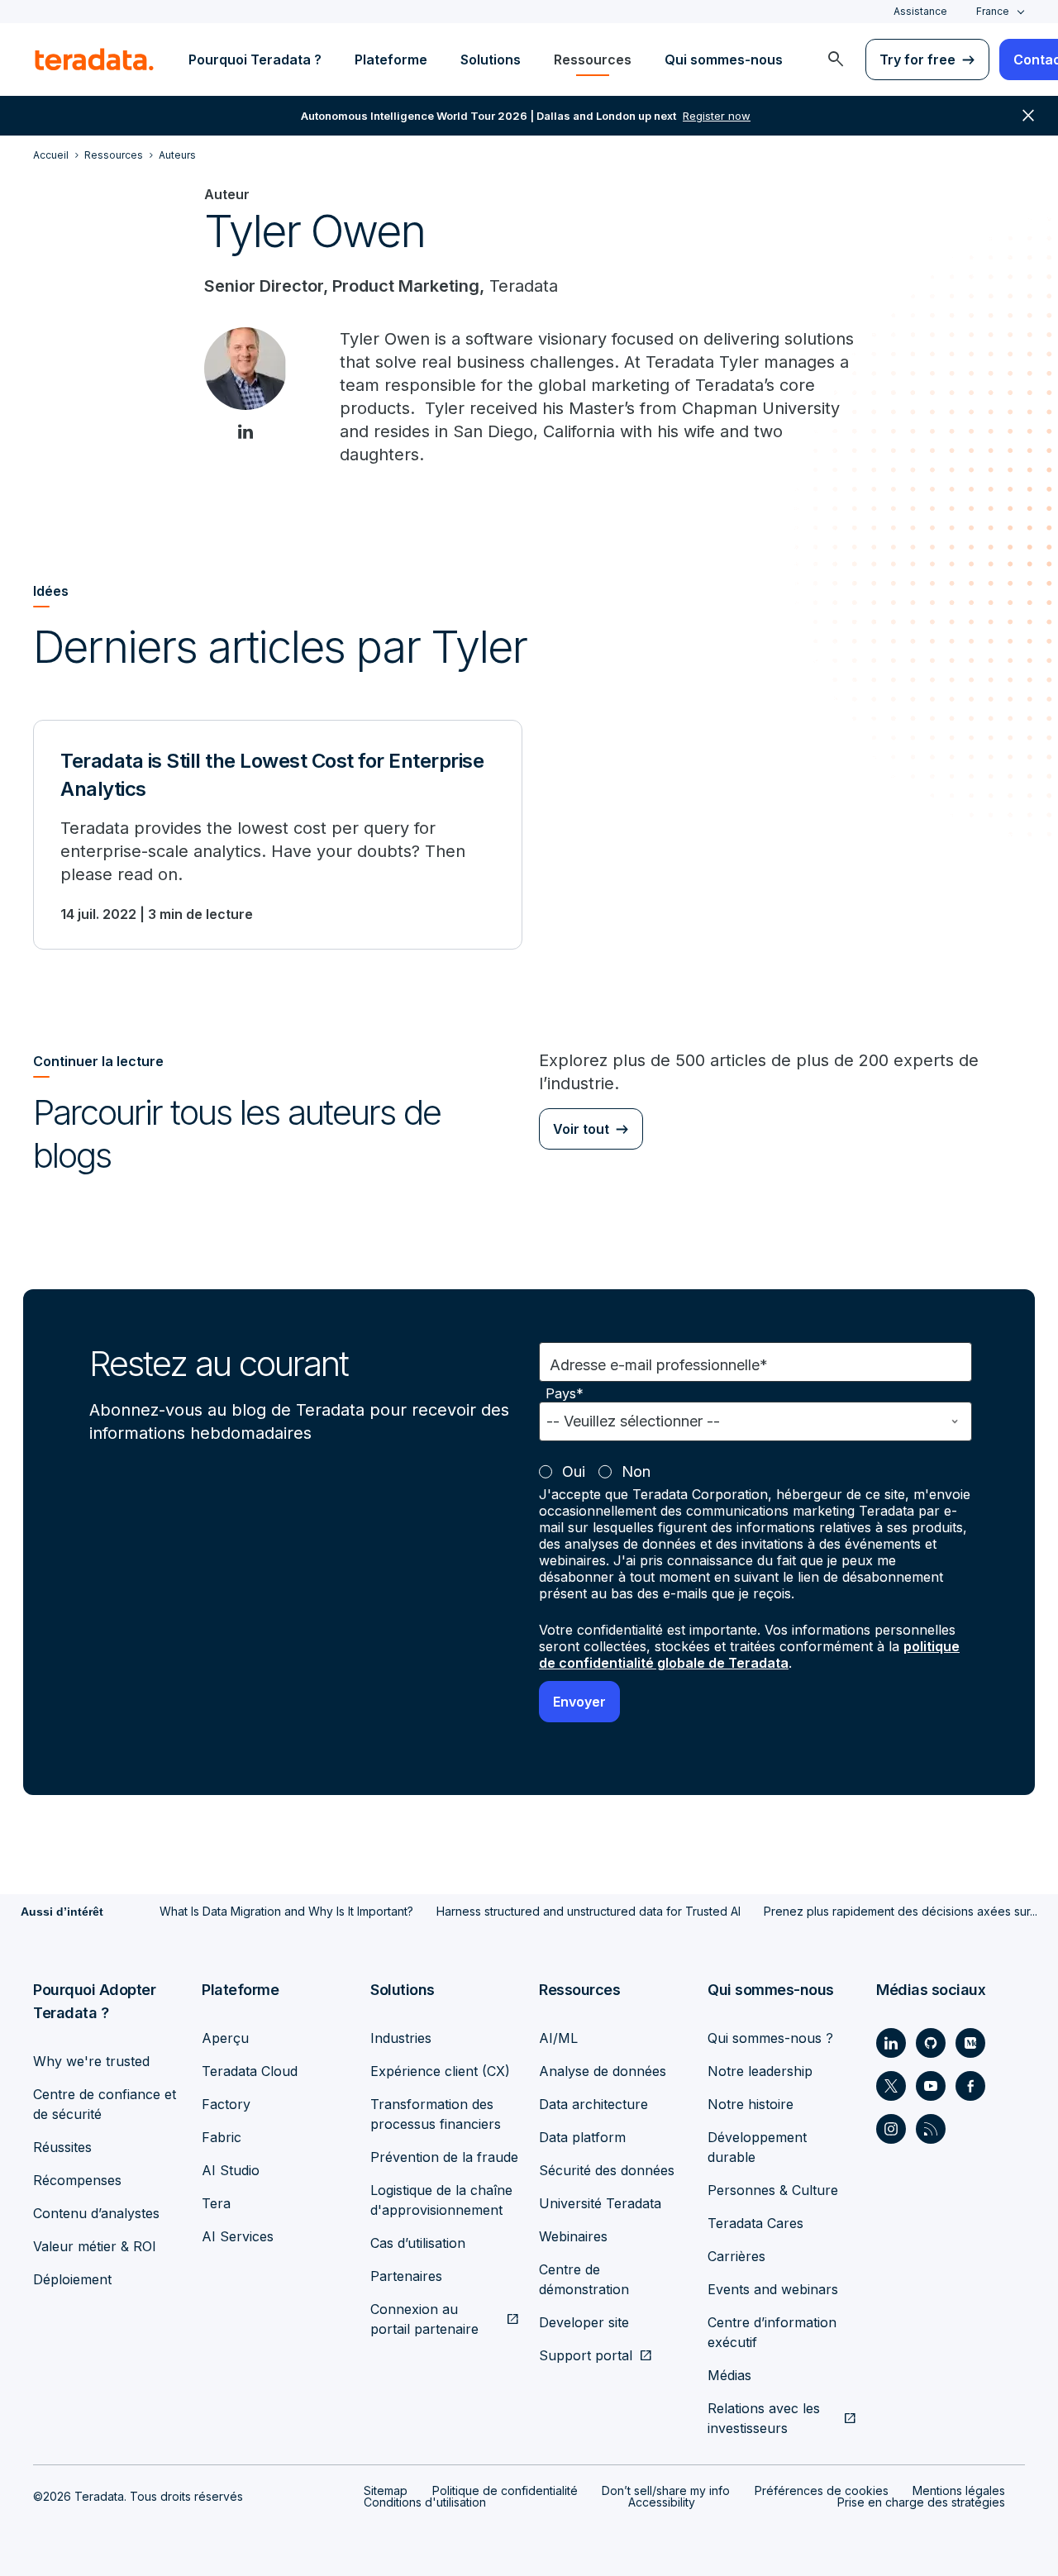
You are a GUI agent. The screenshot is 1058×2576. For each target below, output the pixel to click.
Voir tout (581, 1129)
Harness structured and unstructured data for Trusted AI (589, 1911)
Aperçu (225, 2038)
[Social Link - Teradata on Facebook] (970, 2086)
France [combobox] (993, 11)
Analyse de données (603, 2071)
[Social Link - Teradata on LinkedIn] (891, 2043)
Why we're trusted (91, 2061)
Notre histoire (751, 2104)
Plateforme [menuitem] (391, 60)
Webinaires (573, 2236)
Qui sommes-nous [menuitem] (724, 60)
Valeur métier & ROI (95, 2246)
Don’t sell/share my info (666, 2490)
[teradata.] (94, 60)
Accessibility (662, 2502)
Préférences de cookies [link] (822, 2490)
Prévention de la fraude (444, 2157)
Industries (401, 2038)
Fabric (222, 2137)
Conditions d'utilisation (425, 2502)
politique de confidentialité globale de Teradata (749, 1655)
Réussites (62, 2147)
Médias (729, 2375)
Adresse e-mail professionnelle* (659, 1365)
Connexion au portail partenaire (424, 2319)
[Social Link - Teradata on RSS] (931, 2129)
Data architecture (593, 2104)
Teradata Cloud (250, 2071)
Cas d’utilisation (418, 2243)
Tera (216, 2203)
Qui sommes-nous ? (770, 2038)
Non (636, 1471)
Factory (226, 2104)
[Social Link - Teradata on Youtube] (931, 2086)
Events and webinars (773, 2289)
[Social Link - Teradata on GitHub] (931, 2043)
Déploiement (72, 2279)
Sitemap (386, 2490)
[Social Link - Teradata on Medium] (970, 2043)
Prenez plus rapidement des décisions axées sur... (901, 1911)
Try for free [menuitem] (917, 60)
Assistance (920, 11)
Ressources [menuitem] (593, 60)
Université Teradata (600, 2203)
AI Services (238, 2236)
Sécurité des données (607, 2170)
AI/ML (558, 2038)
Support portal (586, 2355)
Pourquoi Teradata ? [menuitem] (255, 60)
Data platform (582, 2137)
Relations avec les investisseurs (764, 2418)
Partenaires (406, 2276)
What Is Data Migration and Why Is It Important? (286, 1911)
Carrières (736, 2256)
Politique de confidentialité (505, 2490)
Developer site (584, 2322)
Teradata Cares (755, 2223)
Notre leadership (760, 2071)
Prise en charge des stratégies (921, 2502)
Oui (574, 1471)
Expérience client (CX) (440, 2071)
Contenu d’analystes (96, 2213)
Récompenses (77, 2180)
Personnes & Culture (773, 2190)
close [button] (1028, 116)
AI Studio (231, 2170)
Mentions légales (959, 2490)
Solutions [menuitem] (491, 60)
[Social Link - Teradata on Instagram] (891, 2129)
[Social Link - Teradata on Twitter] (891, 2086)
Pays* (565, 1394)
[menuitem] (836, 60)
